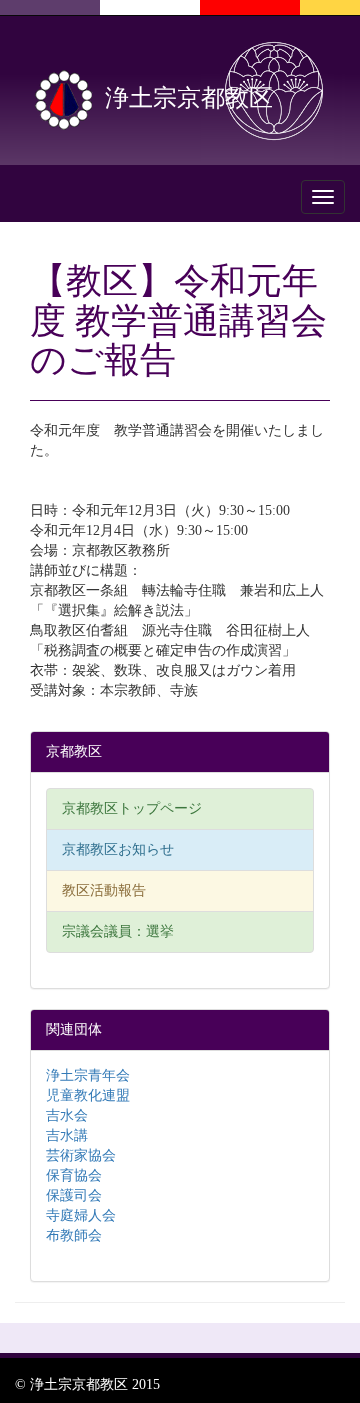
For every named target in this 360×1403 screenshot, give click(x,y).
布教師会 (74, 1235)
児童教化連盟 (88, 1095)
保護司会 (74, 1195)
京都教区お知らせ (118, 849)
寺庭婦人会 (81, 1215)
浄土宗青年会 (88, 1075)
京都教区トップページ (132, 808)
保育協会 (74, 1175)
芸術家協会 (81, 1155)
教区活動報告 (104, 890)
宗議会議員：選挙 (118, 931)
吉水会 (67, 1115)
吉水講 (67, 1135)
